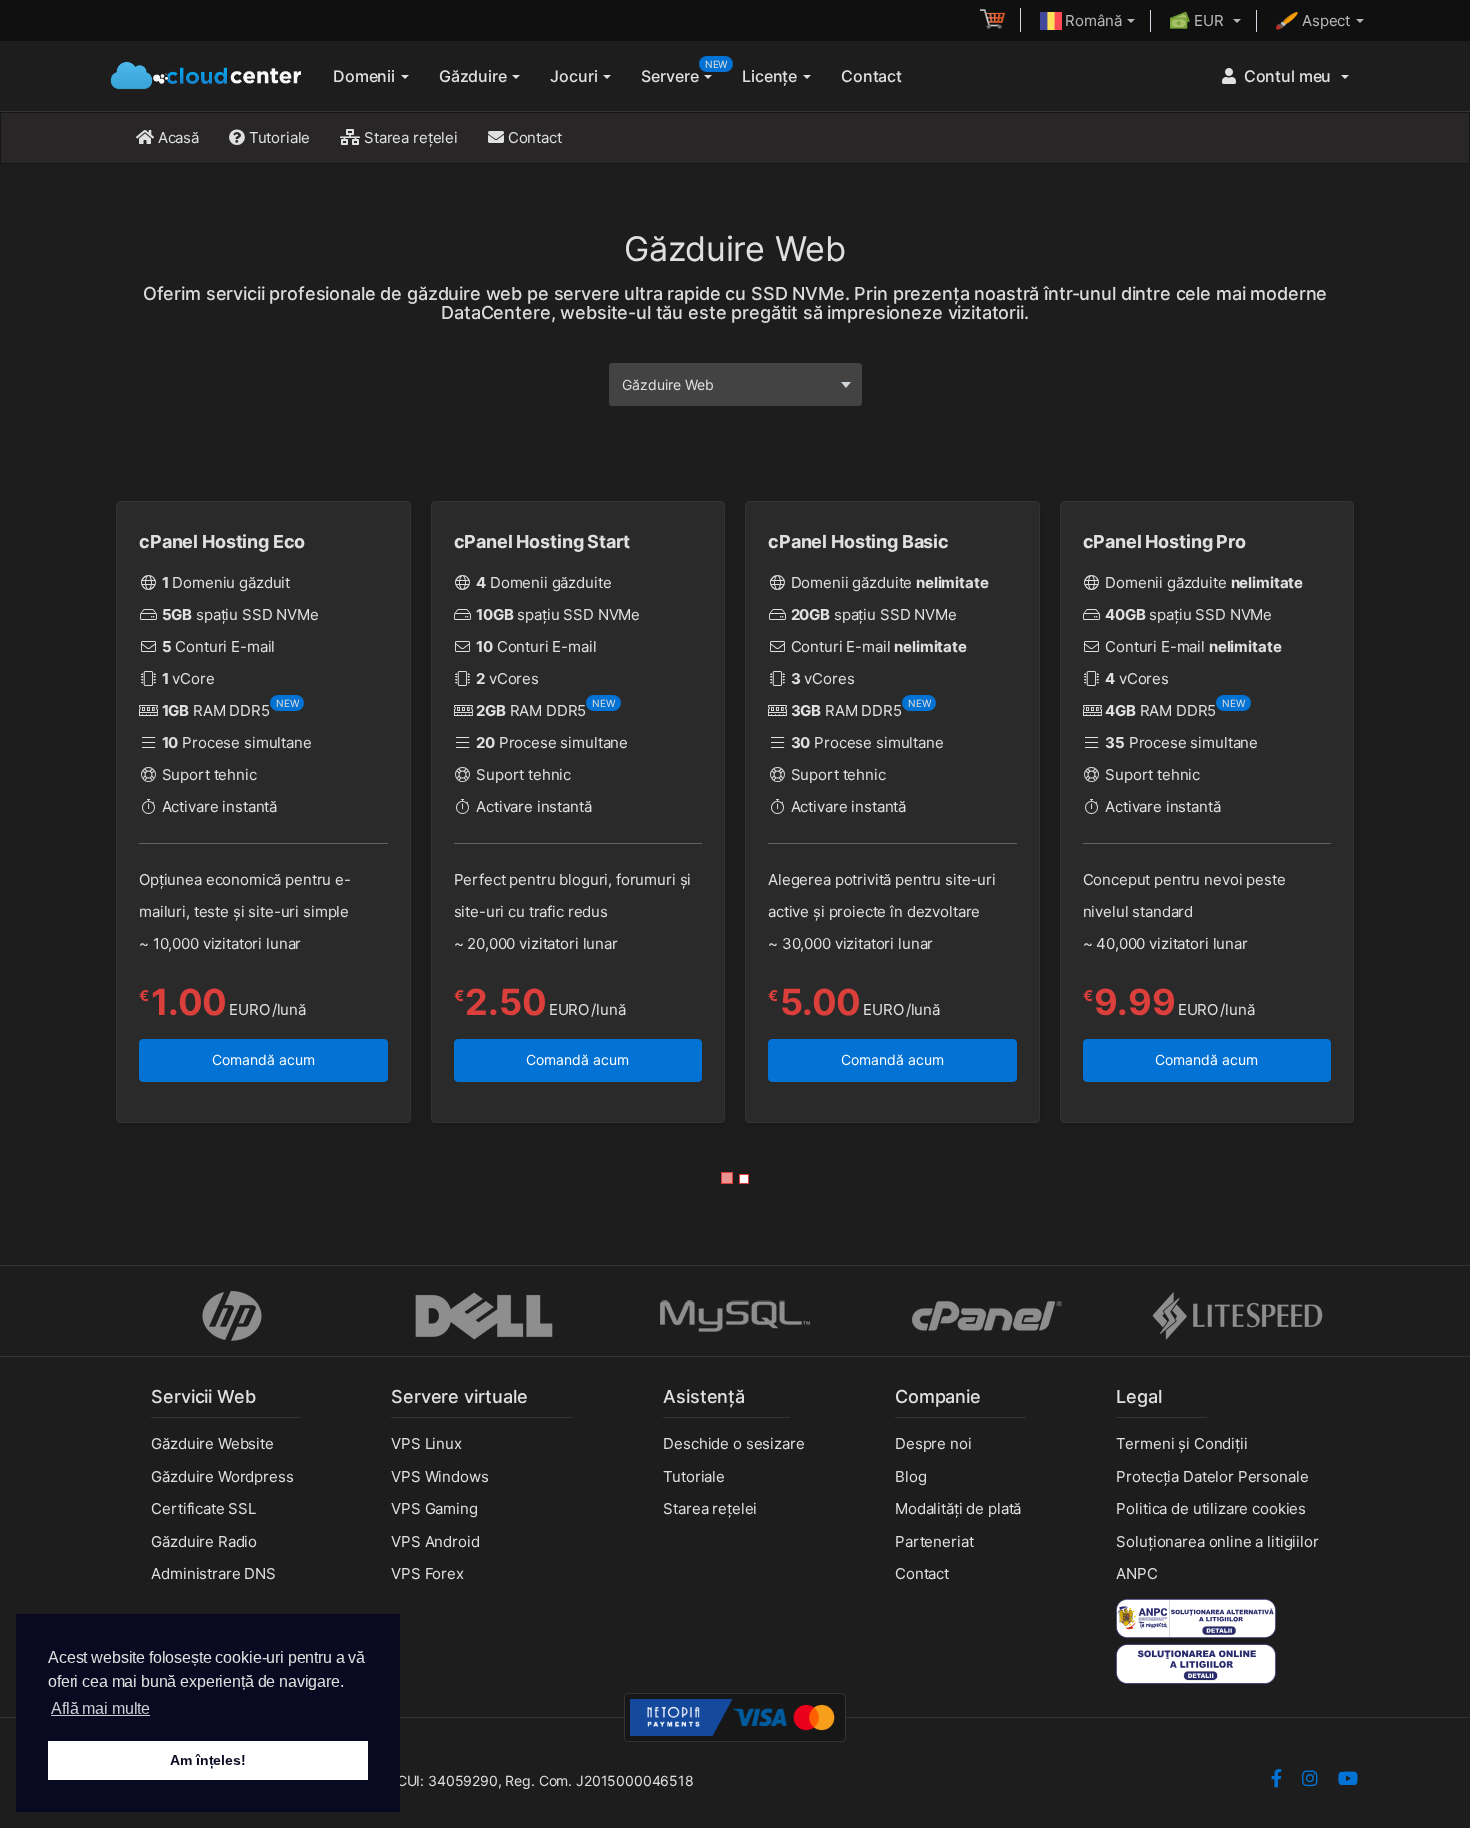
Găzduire (475, 76)
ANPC (1136, 1573)
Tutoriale (278, 137)
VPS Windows (439, 1476)
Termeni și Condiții (1181, 1443)
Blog (910, 1476)
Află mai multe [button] (100, 1708)
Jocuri (575, 76)
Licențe (771, 76)
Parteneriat (934, 1541)
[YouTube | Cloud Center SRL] (1348, 1780)
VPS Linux (426, 1443)
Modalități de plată (958, 1508)
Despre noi (933, 1443)
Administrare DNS (213, 1573)
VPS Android (435, 1541)
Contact (871, 76)
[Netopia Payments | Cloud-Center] (735, 1716)
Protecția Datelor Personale (1212, 1476)
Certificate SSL (203, 1508)
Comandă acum (263, 1059)
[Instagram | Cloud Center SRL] (1310, 1780)
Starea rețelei (409, 137)
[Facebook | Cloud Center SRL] (1276, 1780)
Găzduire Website (212, 1443)
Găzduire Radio (204, 1541)
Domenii (366, 76)
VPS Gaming (434, 1508)
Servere (684, 72)
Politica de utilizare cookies (1211, 1508)
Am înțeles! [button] (207, 1760)
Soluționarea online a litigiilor (1217, 1541)
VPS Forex (427, 1573)
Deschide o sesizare (733, 1443)
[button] (727, 1178)
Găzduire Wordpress (222, 1476)
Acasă (176, 137)
